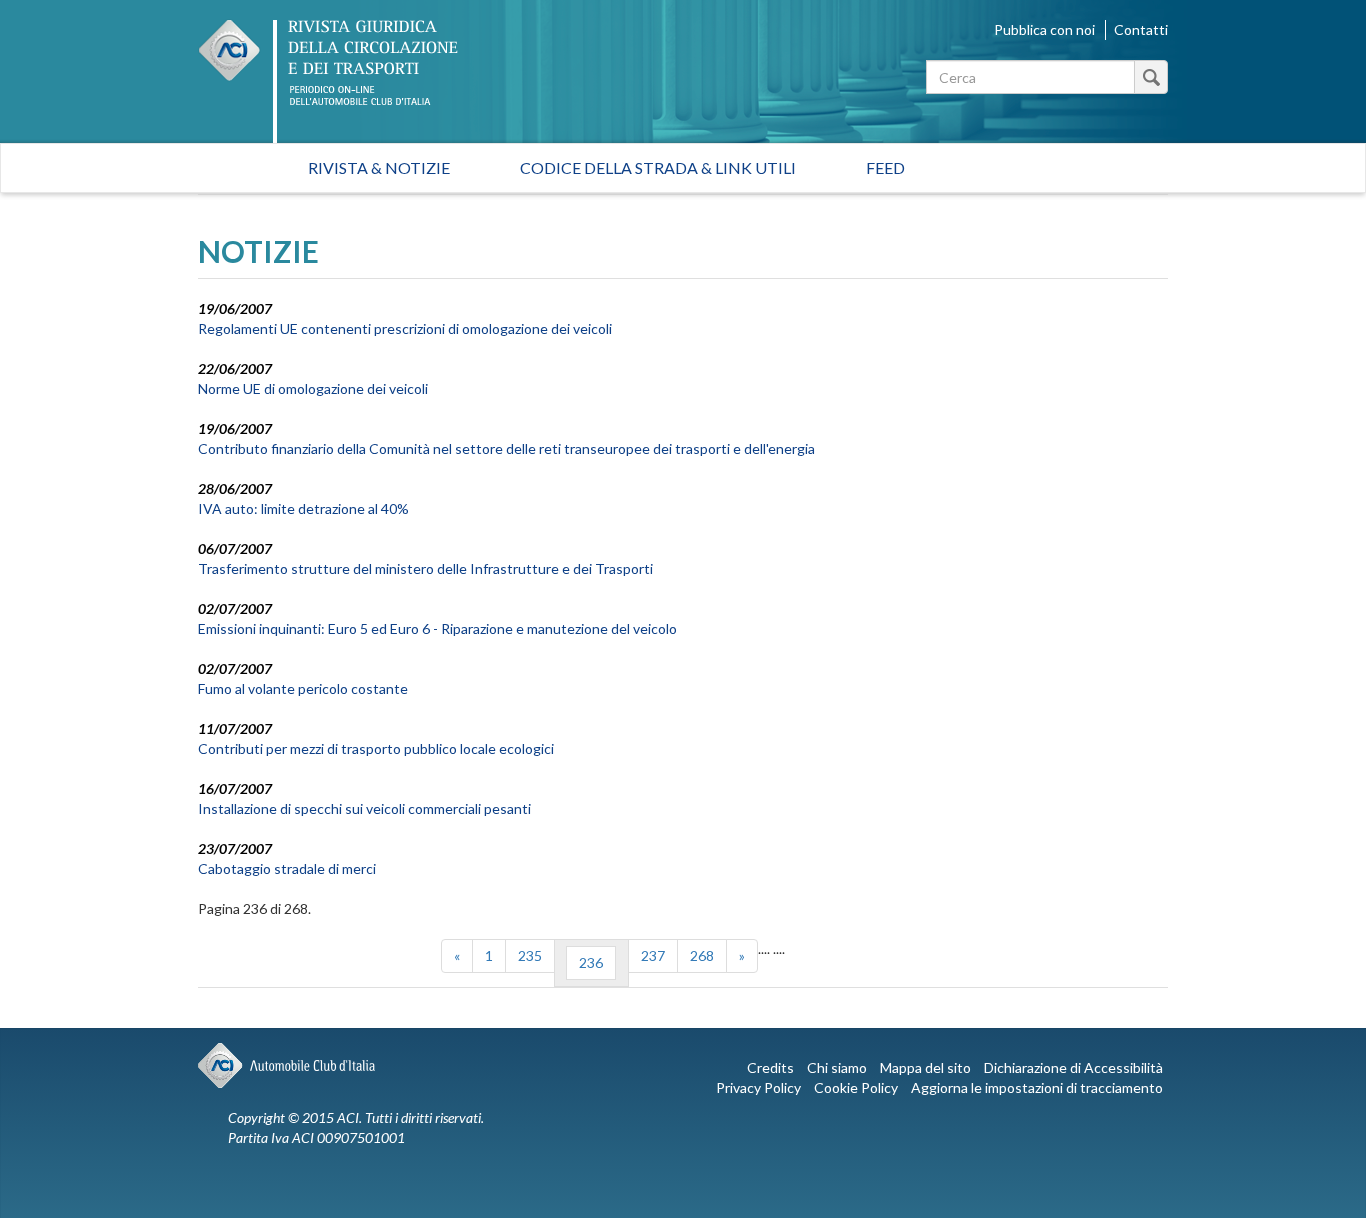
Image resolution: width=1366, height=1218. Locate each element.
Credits (770, 1067)
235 (530, 955)
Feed (885, 167)
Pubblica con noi (1044, 29)
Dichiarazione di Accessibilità (1073, 1067)
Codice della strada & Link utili (658, 167)
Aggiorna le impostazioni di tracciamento (1037, 1087)
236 (591, 962)
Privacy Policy (758, 1087)
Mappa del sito (925, 1067)
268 (702, 955)
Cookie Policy (856, 1087)
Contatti (1141, 29)
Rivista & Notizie (379, 167)
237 (653, 955)
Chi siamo (837, 1067)
